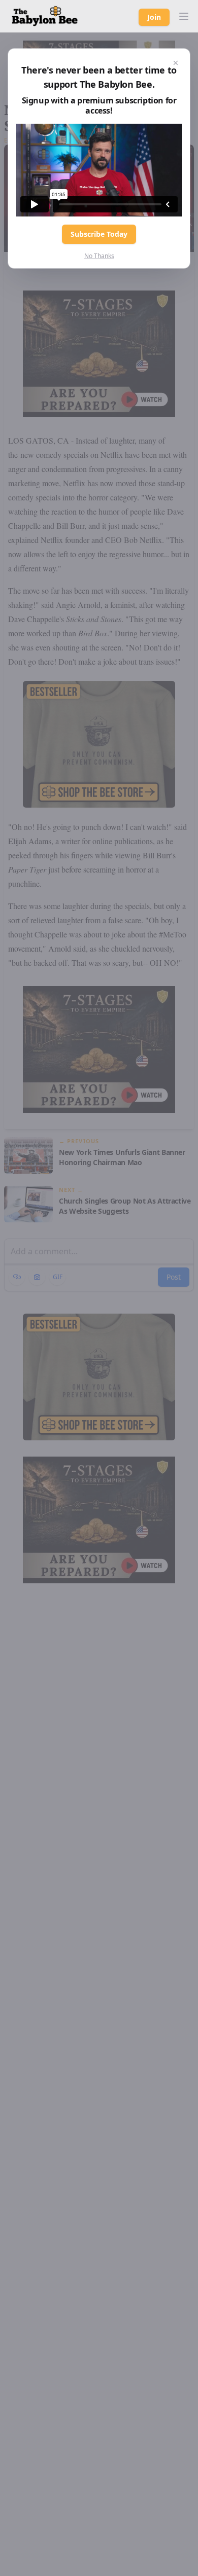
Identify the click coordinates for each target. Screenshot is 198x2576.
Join (154, 17)
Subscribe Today (99, 234)
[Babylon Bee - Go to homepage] (45, 16)
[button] (184, 16)
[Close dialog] (176, 63)
